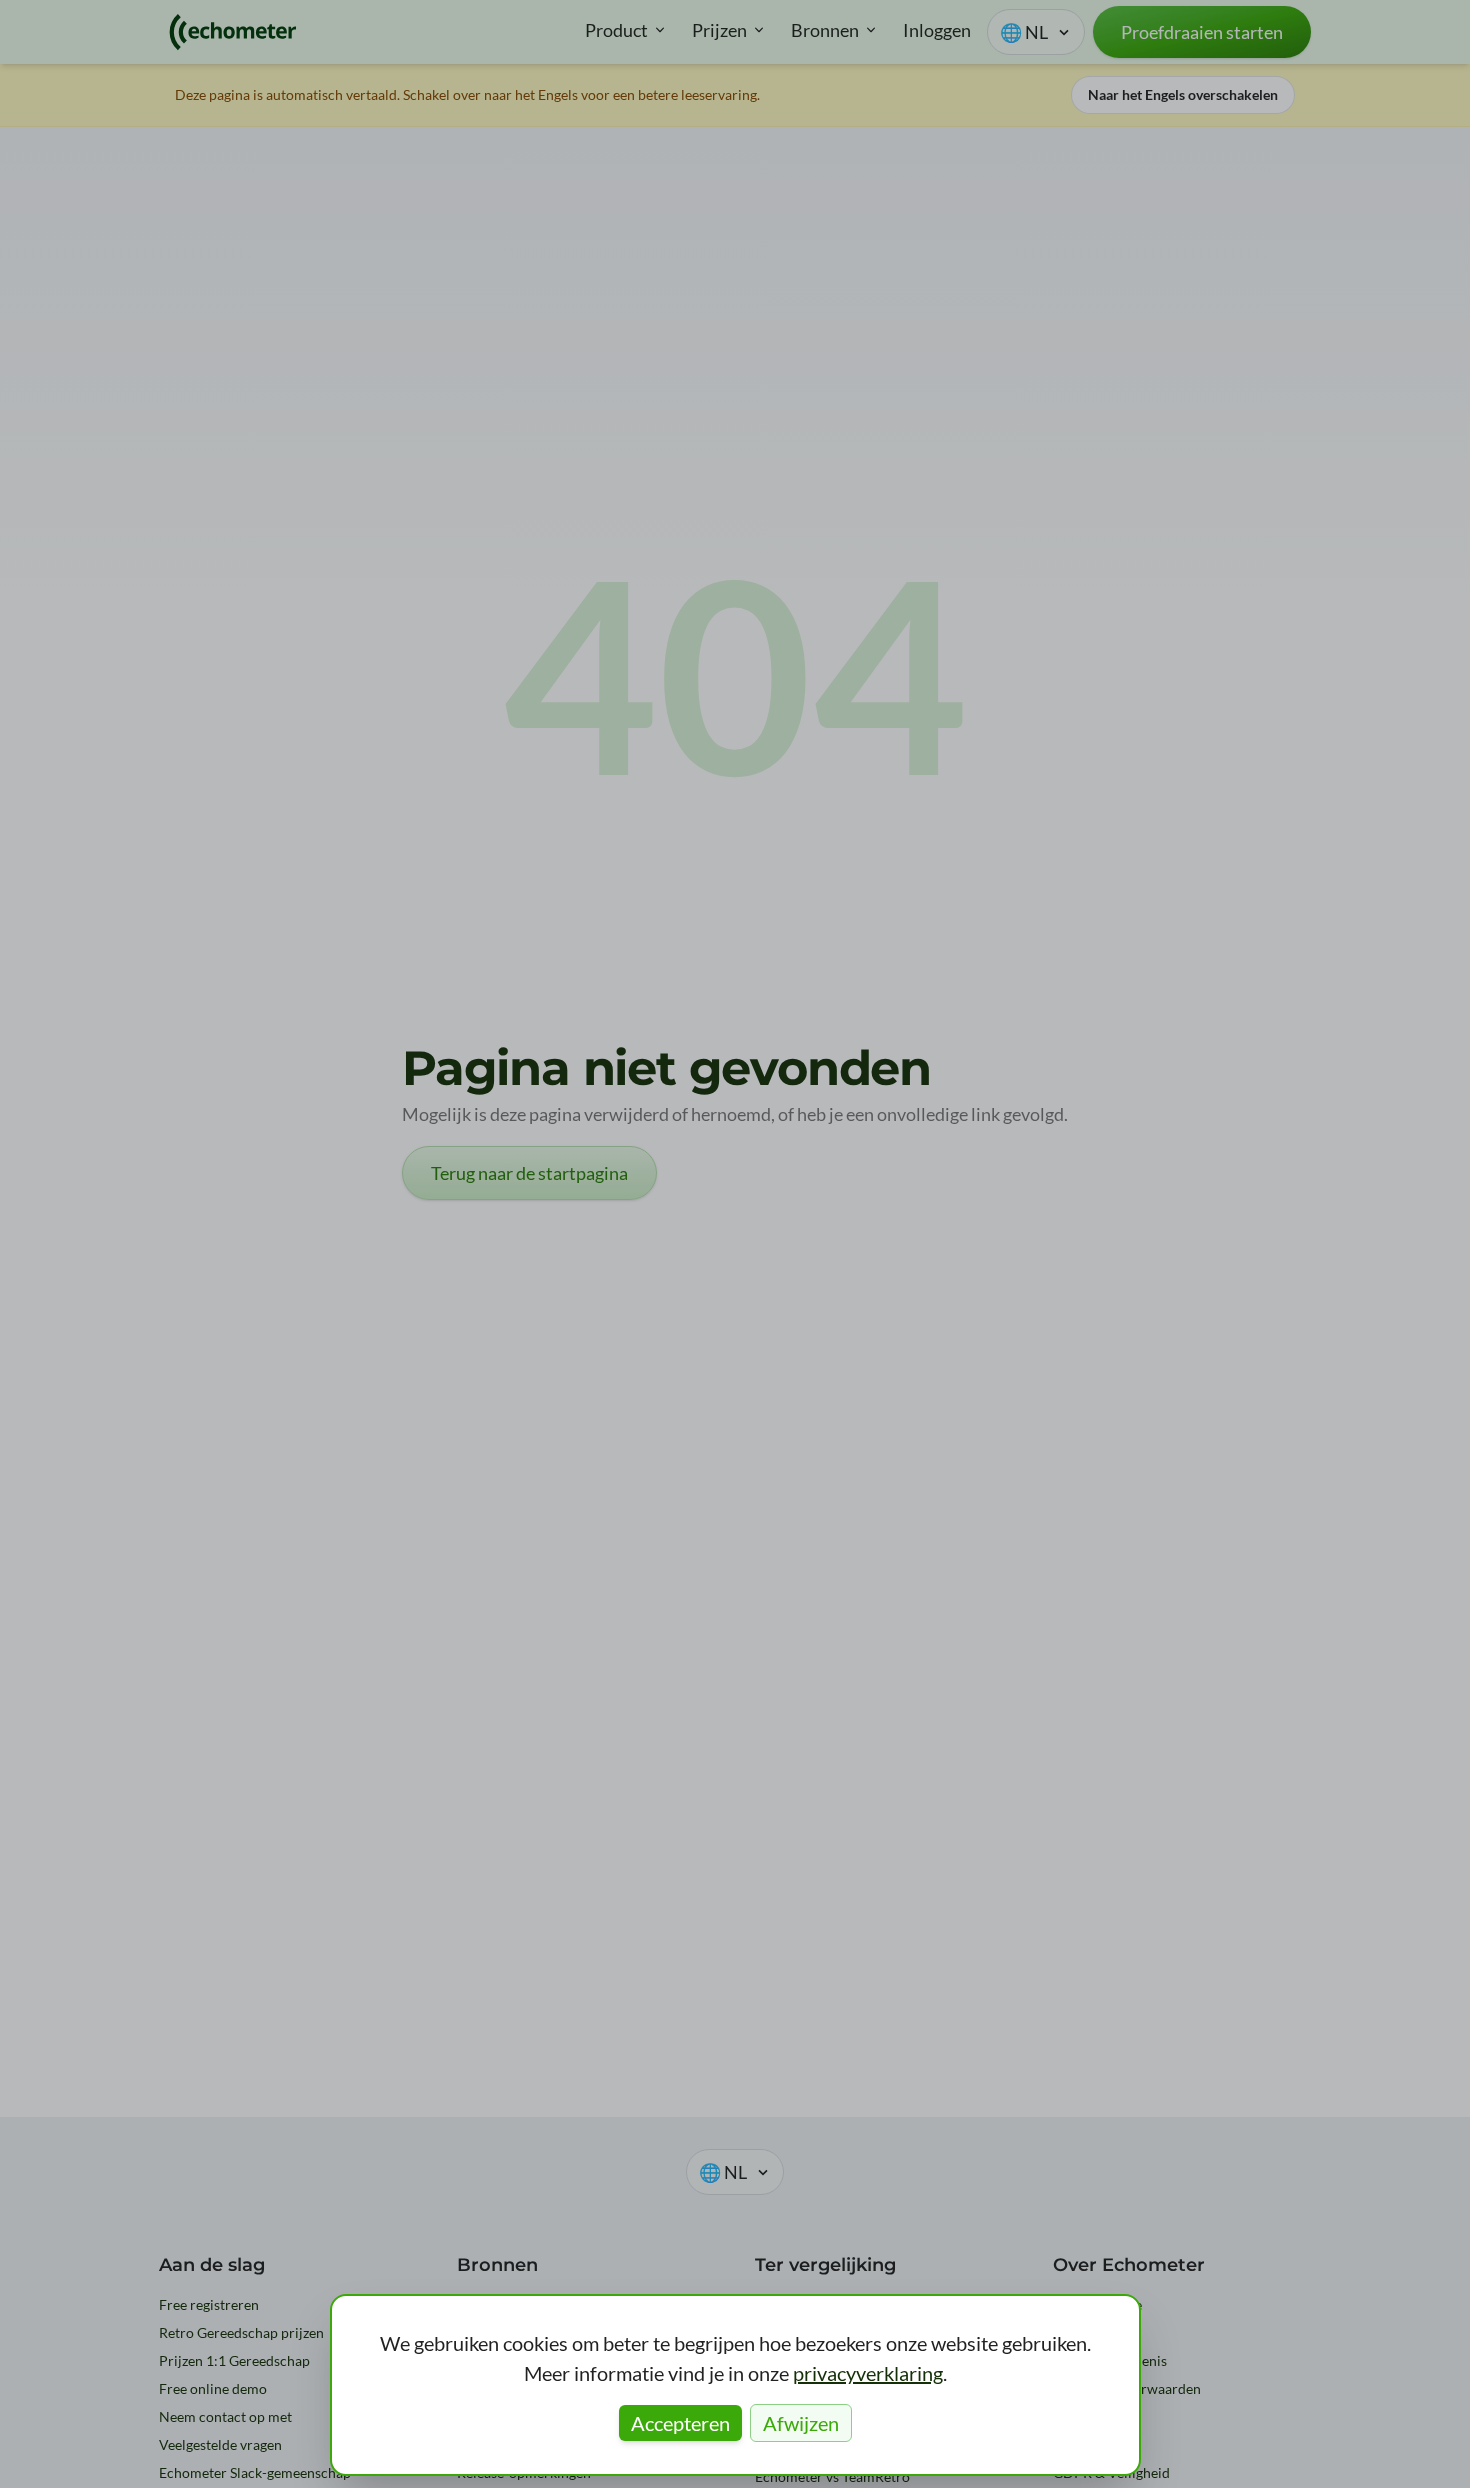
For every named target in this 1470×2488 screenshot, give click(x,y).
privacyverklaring (868, 2373)
